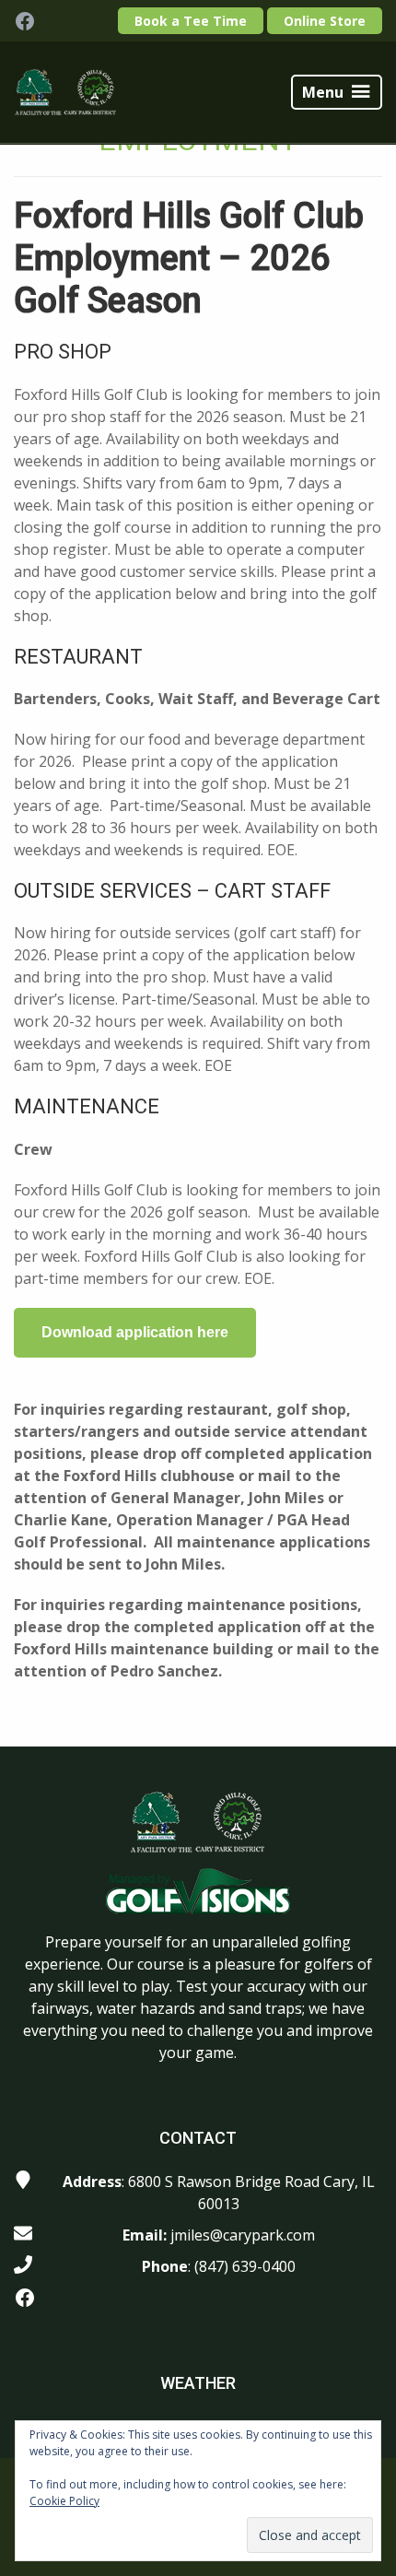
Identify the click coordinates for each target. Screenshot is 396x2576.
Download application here (135, 1332)
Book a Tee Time (191, 21)
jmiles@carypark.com (243, 2235)
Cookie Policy (64, 2501)
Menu (323, 92)
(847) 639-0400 (245, 2266)
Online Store (325, 21)
